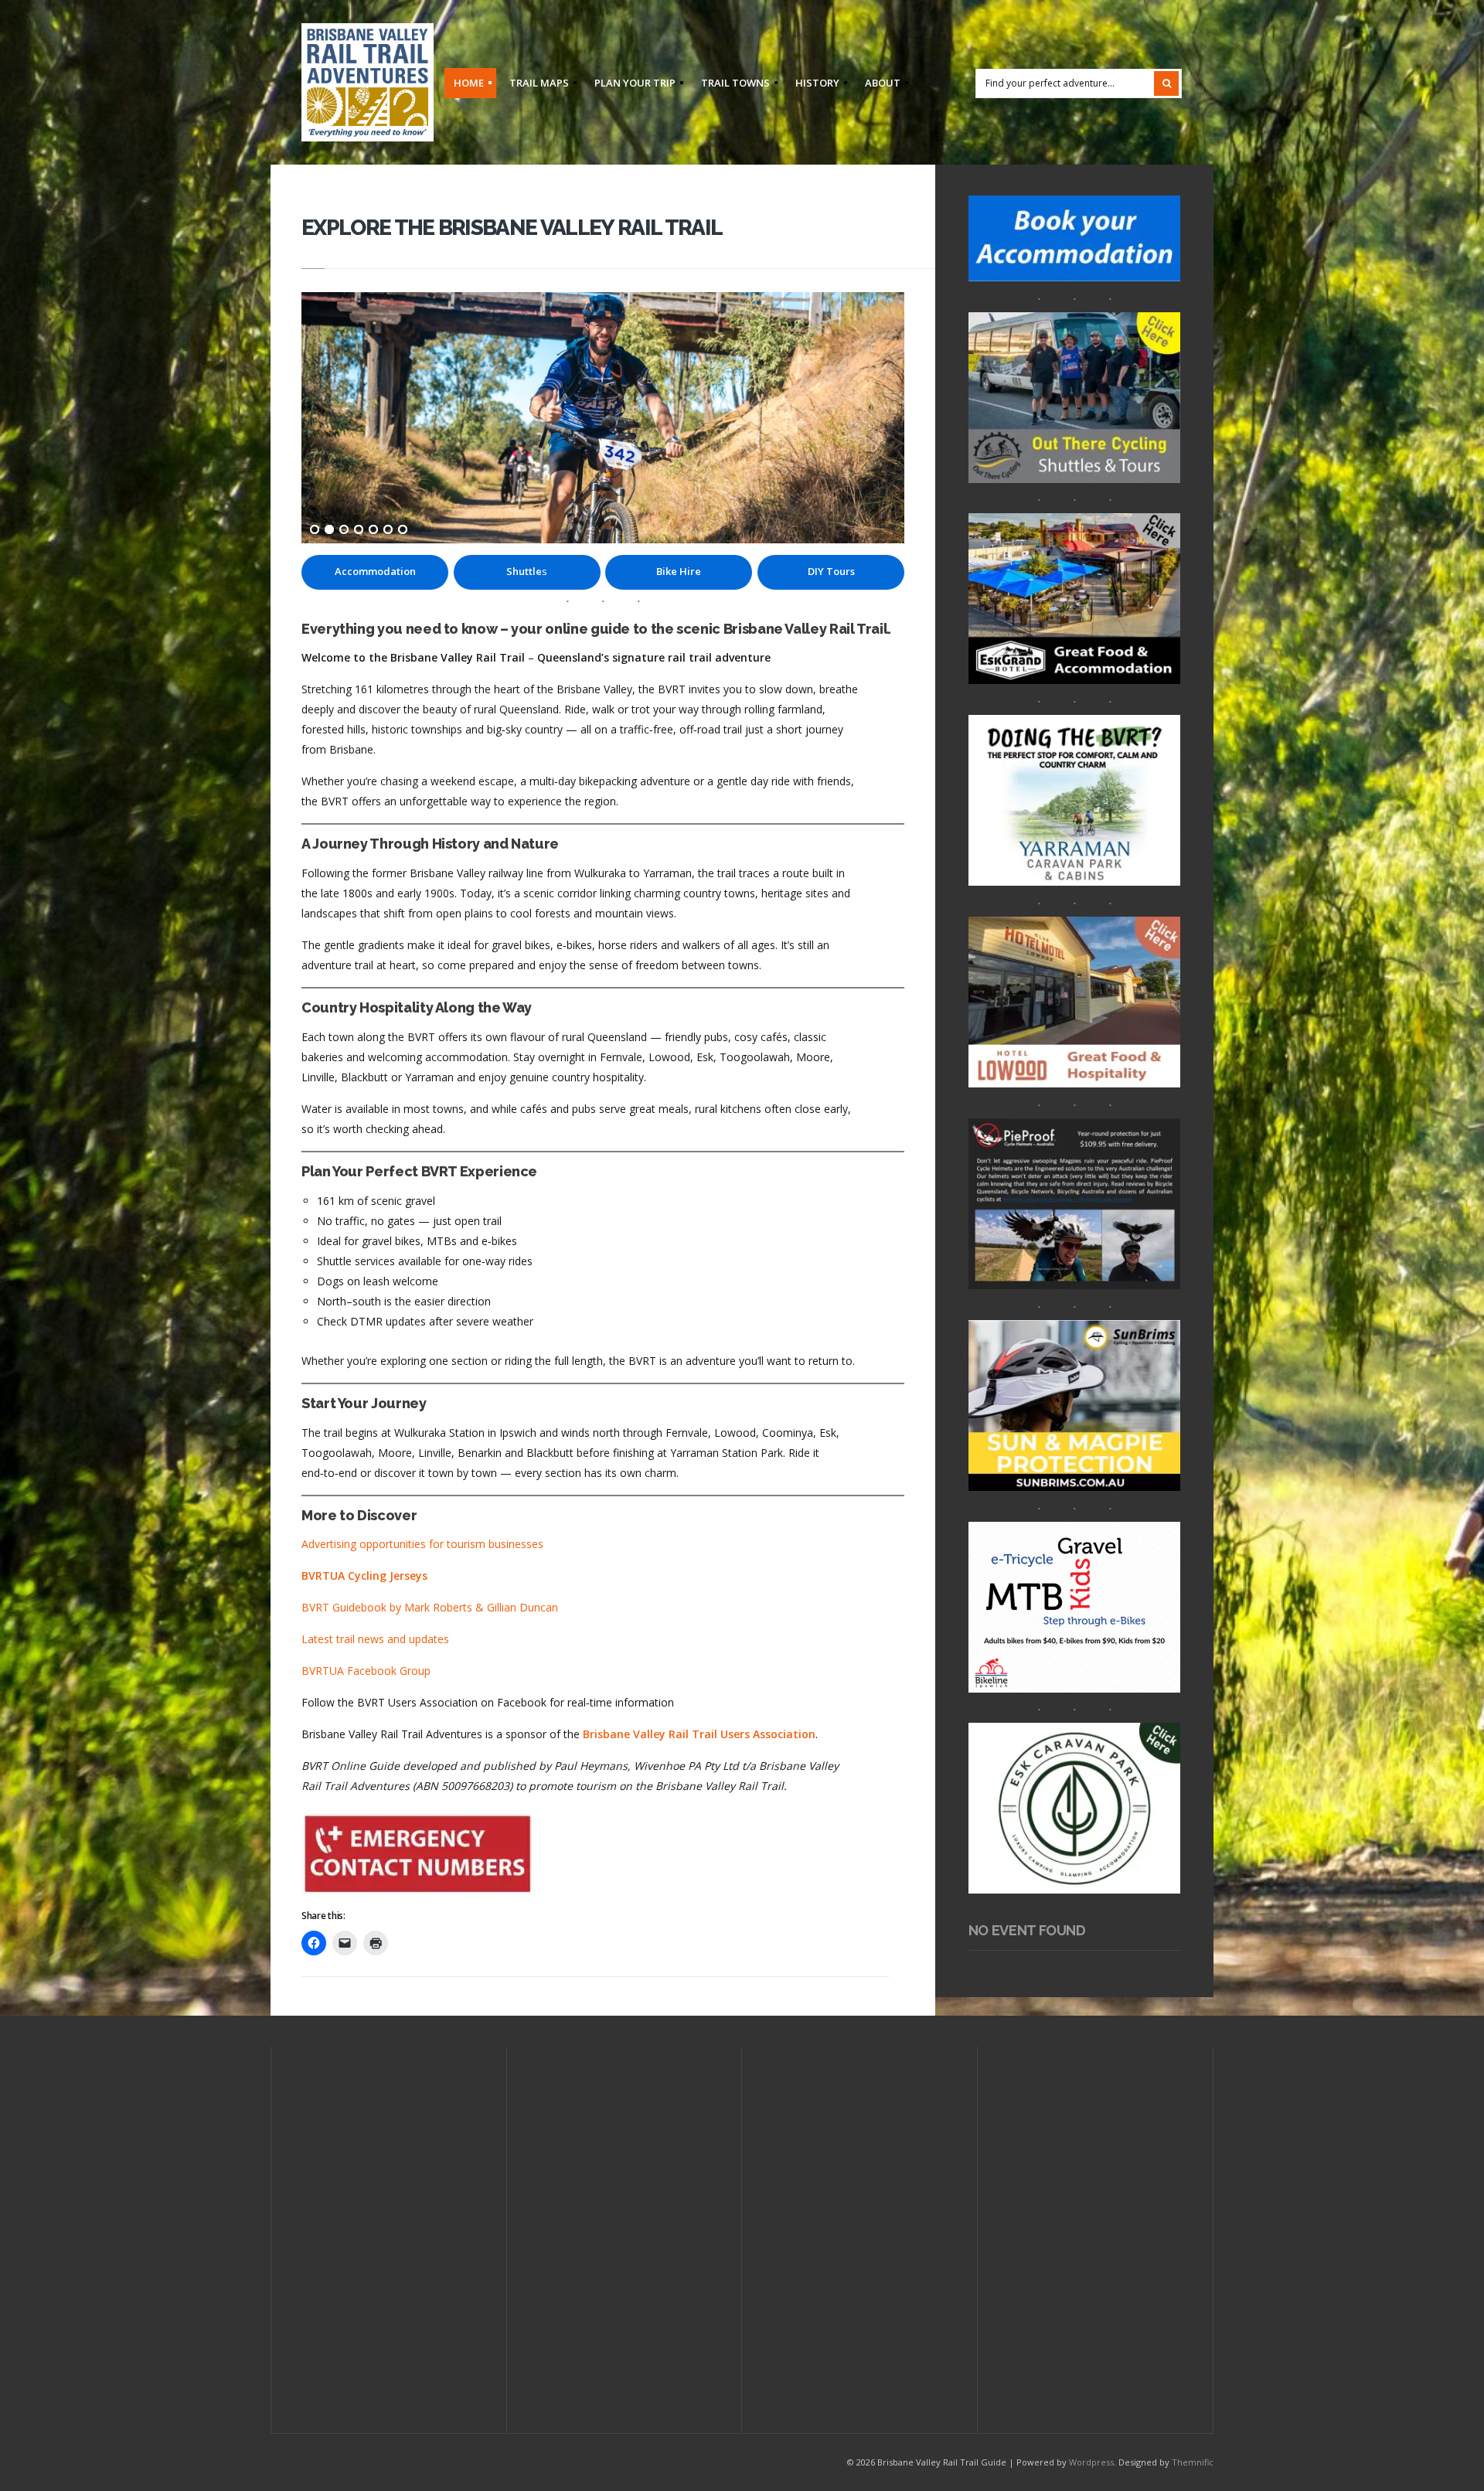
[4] (359, 530)
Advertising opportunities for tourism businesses (422, 1544)
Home (464, 85)
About (878, 85)
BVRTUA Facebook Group (366, 1671)
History (813, 85)
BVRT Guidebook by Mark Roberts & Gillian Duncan (430, 1607)
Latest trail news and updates (375, 1639)
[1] (315, 530)
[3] (344, 530)
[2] (329, 530)
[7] (403, 530)
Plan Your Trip (630, 85)
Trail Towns (731, 85)
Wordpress (1091, 2462)
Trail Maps (534, 85)
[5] (373, 530)
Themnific (1193, 2462)
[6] (388, 530)
